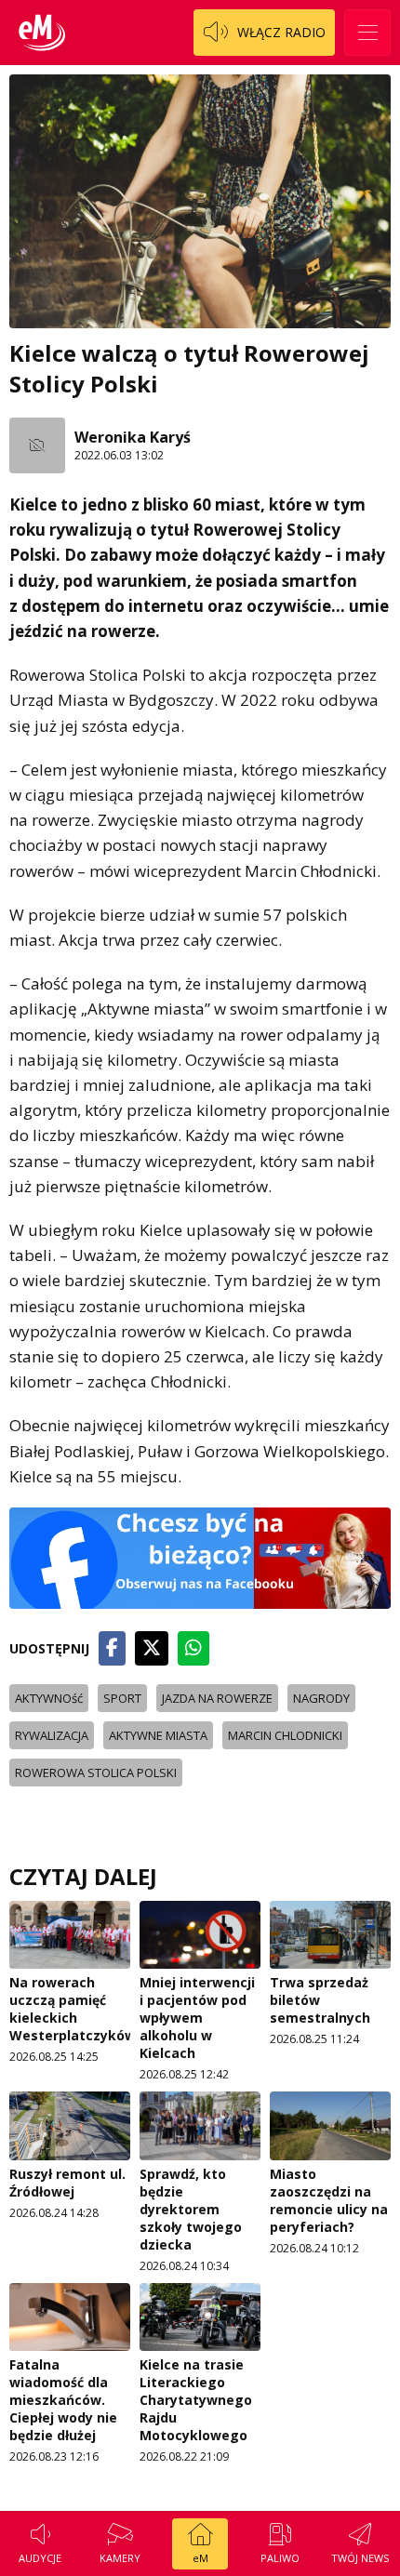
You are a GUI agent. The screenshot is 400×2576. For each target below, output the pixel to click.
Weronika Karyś (133, 437)
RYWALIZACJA (52, 1735)
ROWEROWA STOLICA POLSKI (96, 1773)
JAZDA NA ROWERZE (217, 1698)
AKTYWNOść (49, 1698)
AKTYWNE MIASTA (158, 1735)
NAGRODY (321, 1698)
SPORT (122, 1698)
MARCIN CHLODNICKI (285, 1735)
